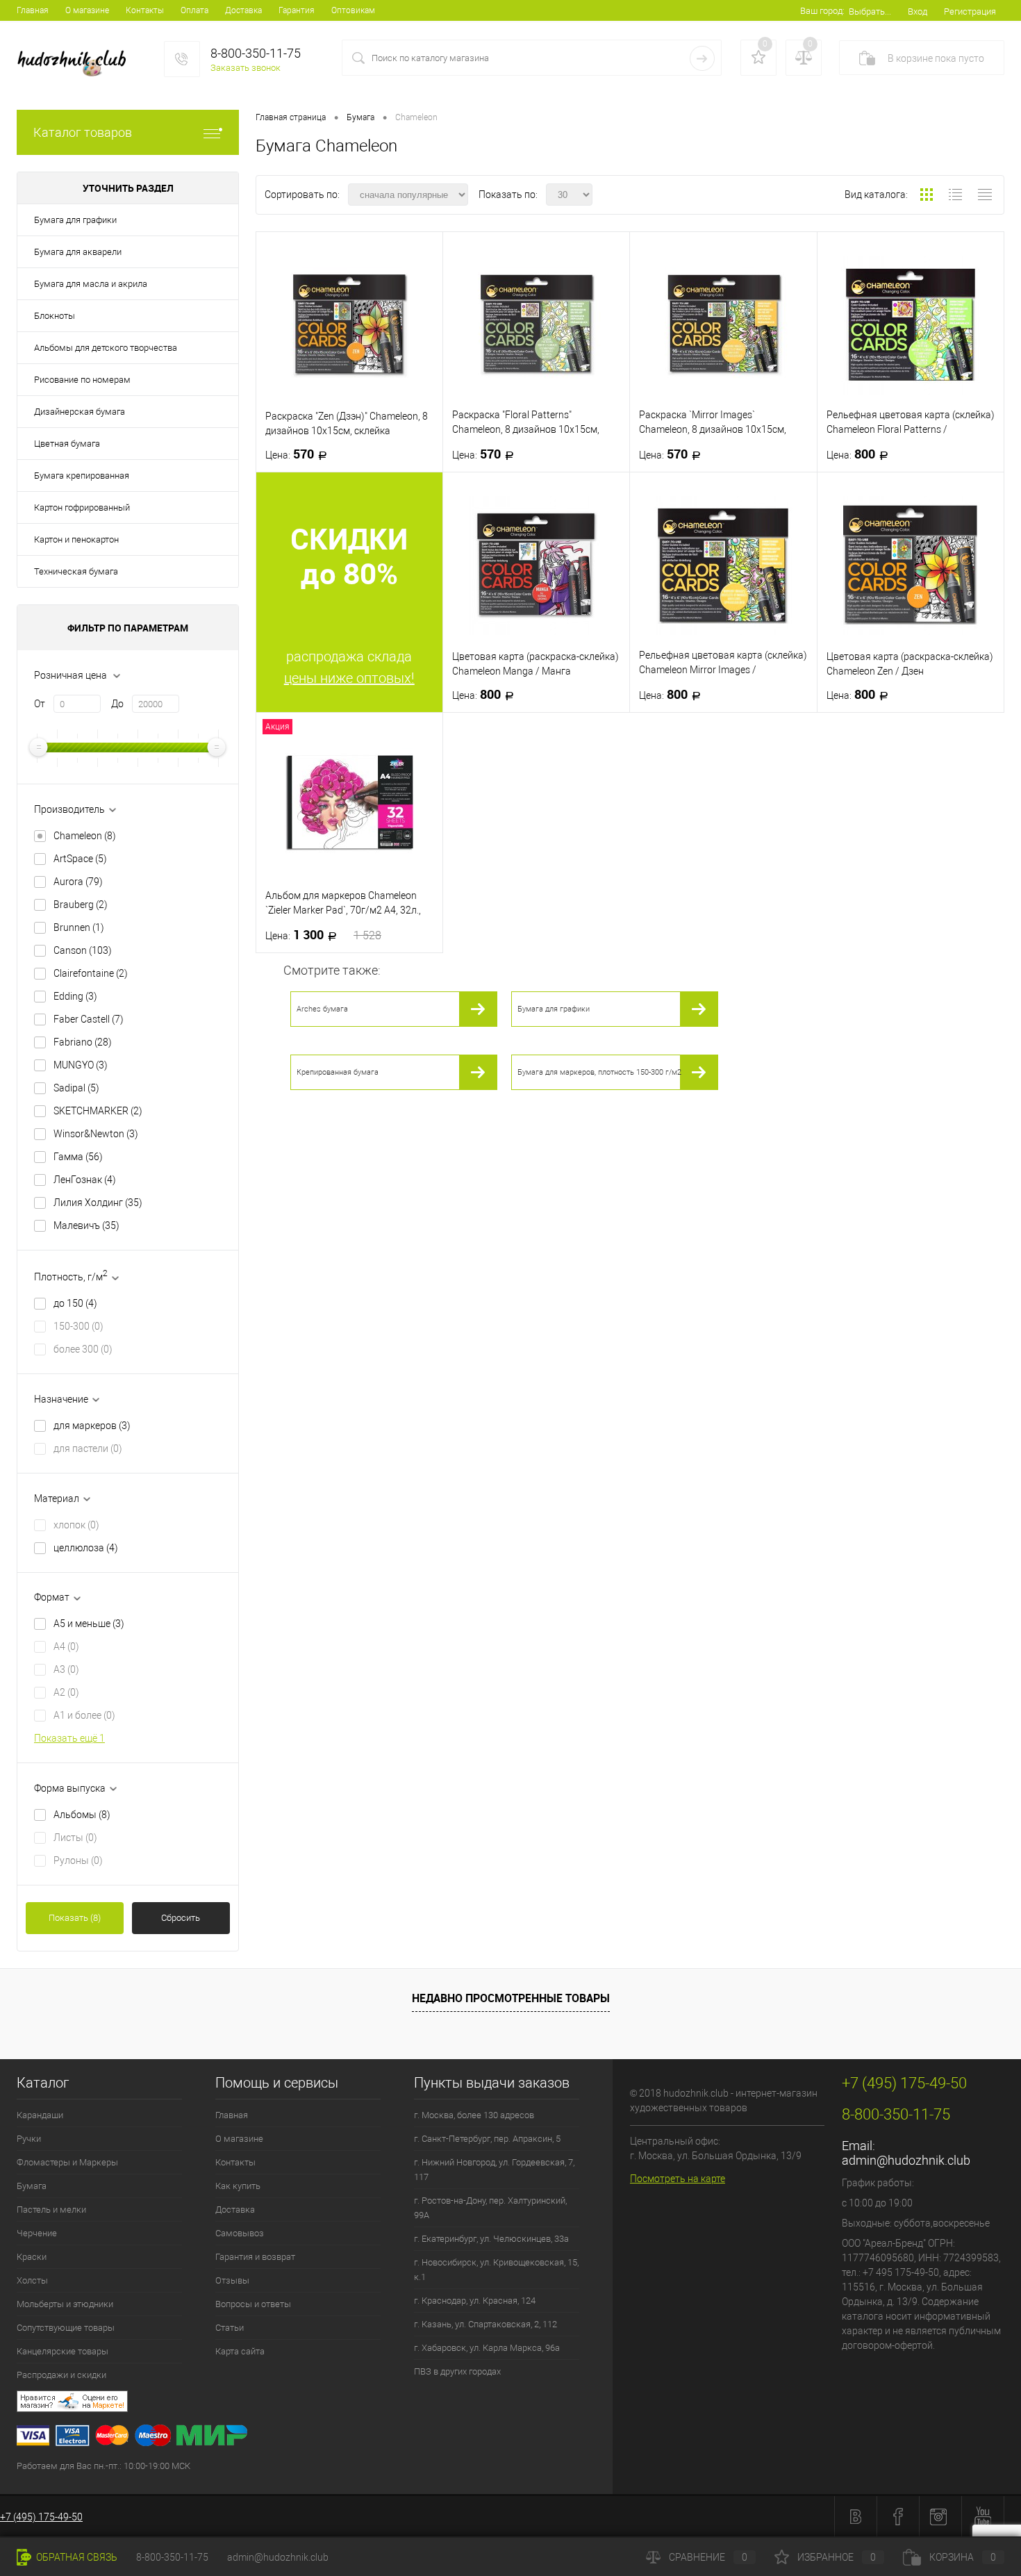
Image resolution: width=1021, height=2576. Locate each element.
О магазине (87, 10)
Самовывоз (240, 2233)
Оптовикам (353, 10)
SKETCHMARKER (98, 1111)
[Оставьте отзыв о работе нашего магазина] (315, 2403)
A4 (66, 1646)
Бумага (32, 2186)
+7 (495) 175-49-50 (41, 2517)
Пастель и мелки (51, 2210)
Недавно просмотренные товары (511, 1998)
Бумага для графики (75, 220)
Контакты (145, 10)
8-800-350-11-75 (172, 2557)
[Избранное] (758, 58)
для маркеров (92, 1426)
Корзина (963, 2557)
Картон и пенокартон (76, 539)
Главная (33, 10)
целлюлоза (86, 1548)
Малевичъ (86, 1225)
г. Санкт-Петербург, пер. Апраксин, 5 (487, 2139)
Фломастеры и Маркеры (67, 2162)
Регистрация (970, 11)
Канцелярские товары (63, 2351)
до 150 (75, 1303)
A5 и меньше (89, 1624)
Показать (75, 1918)
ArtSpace (80, 859)
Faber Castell (89, 1019)
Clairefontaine (91, 973)
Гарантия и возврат (255, 2257)
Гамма (78, 1157)
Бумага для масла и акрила (91, 284)
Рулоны (78, 1860)
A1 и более (84, 1715)
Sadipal (76, 1088)
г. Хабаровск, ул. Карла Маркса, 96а (487, 2348)
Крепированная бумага (338, 1072)
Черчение (37, 2233)
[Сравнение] (804, 58)
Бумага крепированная (82, 476)
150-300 (78, 1326)
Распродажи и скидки (61, 2375)
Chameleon (85, 836)
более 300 (83, 1349)
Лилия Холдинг (98, 1203)
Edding (75, 996)
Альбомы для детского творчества (106, 348)
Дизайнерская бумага (80, 412)
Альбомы (82, 1815)
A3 (66, 1669)
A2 (66, 1692)
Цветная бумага (67, 444)
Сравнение (708, 2557)
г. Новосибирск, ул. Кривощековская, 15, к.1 (496, 2270)
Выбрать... (870, 11)
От (40, 704)
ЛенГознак (85, 1180)
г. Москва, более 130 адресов (474, 2115)
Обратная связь (76, 2557)
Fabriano (83, 1042)
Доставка (243, 10)
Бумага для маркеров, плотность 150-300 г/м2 (599, 1072)
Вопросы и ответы (253, 2304)
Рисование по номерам (82, 380)
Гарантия (297, 10)
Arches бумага (322, 1009)
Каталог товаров (83, 132)
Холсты (32, 2280)
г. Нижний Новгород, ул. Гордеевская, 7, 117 (494, 2170)
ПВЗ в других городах (457, 2371)
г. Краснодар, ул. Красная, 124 (475, 2301)
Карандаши (40, 2115)
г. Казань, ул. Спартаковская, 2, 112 (485, 2324)
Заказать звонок (246, 68)
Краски (32, 2257)
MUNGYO (81, 1065)
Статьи (230, 2328)
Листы (75, 1838)
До (117, 704)
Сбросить (181, 1918)
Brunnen (79, 927)
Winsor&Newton (96, 1134)
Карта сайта (240, 2351)
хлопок (76, 1525)
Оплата (194, 10)
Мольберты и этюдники (65, 2304)
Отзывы (232, 2280)
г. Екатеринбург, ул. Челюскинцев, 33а (491, 2239)
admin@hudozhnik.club (906, 2160)
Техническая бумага (76, 571)
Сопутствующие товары (66, 2328)
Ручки (29, 2139)
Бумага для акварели (78, 252)
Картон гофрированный (82, 507)
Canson (83, 950)
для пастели (88, 1448)
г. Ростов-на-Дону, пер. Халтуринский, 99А (490, 2208)
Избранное (837, 2557)
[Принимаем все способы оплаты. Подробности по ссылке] (315, 2437)
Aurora (78, 882)
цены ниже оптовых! (349, 678)
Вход (918, 11)
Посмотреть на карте (678, 2179)
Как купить (238, 2186)
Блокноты (55, 316)
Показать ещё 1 (69, 1738)
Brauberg (81, 905)
